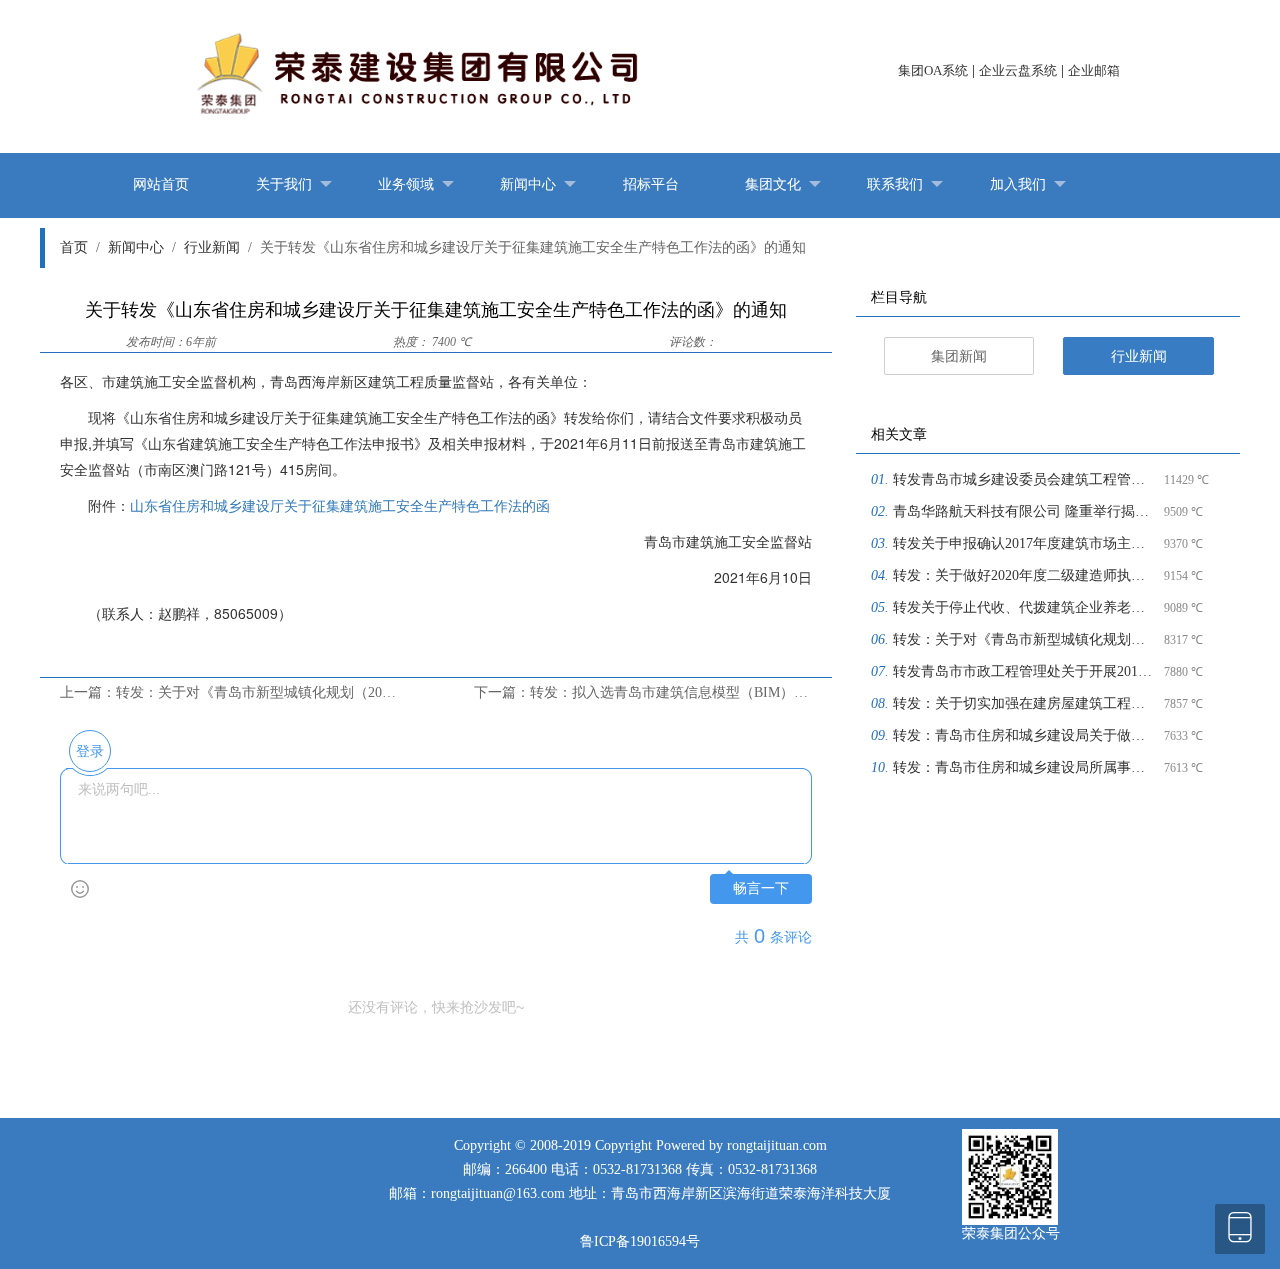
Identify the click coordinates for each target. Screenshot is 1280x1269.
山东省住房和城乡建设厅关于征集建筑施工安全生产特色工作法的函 (340, 505)
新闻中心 (528, 184)
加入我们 (1018, 184)
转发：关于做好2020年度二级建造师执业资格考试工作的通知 (1026, 575)
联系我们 (895, 184)
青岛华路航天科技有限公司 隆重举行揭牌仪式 (1026, 511)
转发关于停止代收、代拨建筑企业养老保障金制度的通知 (1026, 607)
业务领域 (406, 184)
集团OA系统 (933, 70)
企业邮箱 (1094, 70)
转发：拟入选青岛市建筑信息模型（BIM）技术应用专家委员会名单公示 (753, 692)
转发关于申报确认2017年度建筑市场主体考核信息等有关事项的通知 (1026, 543)
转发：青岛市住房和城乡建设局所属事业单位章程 (1026, 767)
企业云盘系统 (1018, 70)
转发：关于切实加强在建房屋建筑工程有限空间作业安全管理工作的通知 (1026, 703)
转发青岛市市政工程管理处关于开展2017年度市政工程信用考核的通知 (1026, 671)
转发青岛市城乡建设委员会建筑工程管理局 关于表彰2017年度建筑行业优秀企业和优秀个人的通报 (1026, 479)
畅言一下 (761, 888)
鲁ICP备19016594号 (640, 1241)
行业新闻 (218, 247)
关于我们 (284, 184)
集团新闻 (959, 356)
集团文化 (773, 184)
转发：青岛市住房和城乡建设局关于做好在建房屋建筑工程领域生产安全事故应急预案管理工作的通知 (1026, 735)
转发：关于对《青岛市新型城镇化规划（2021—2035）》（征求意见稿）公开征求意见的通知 (1026, 639)
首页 (80, 247)
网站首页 (161, 184)
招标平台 (651, 184)
